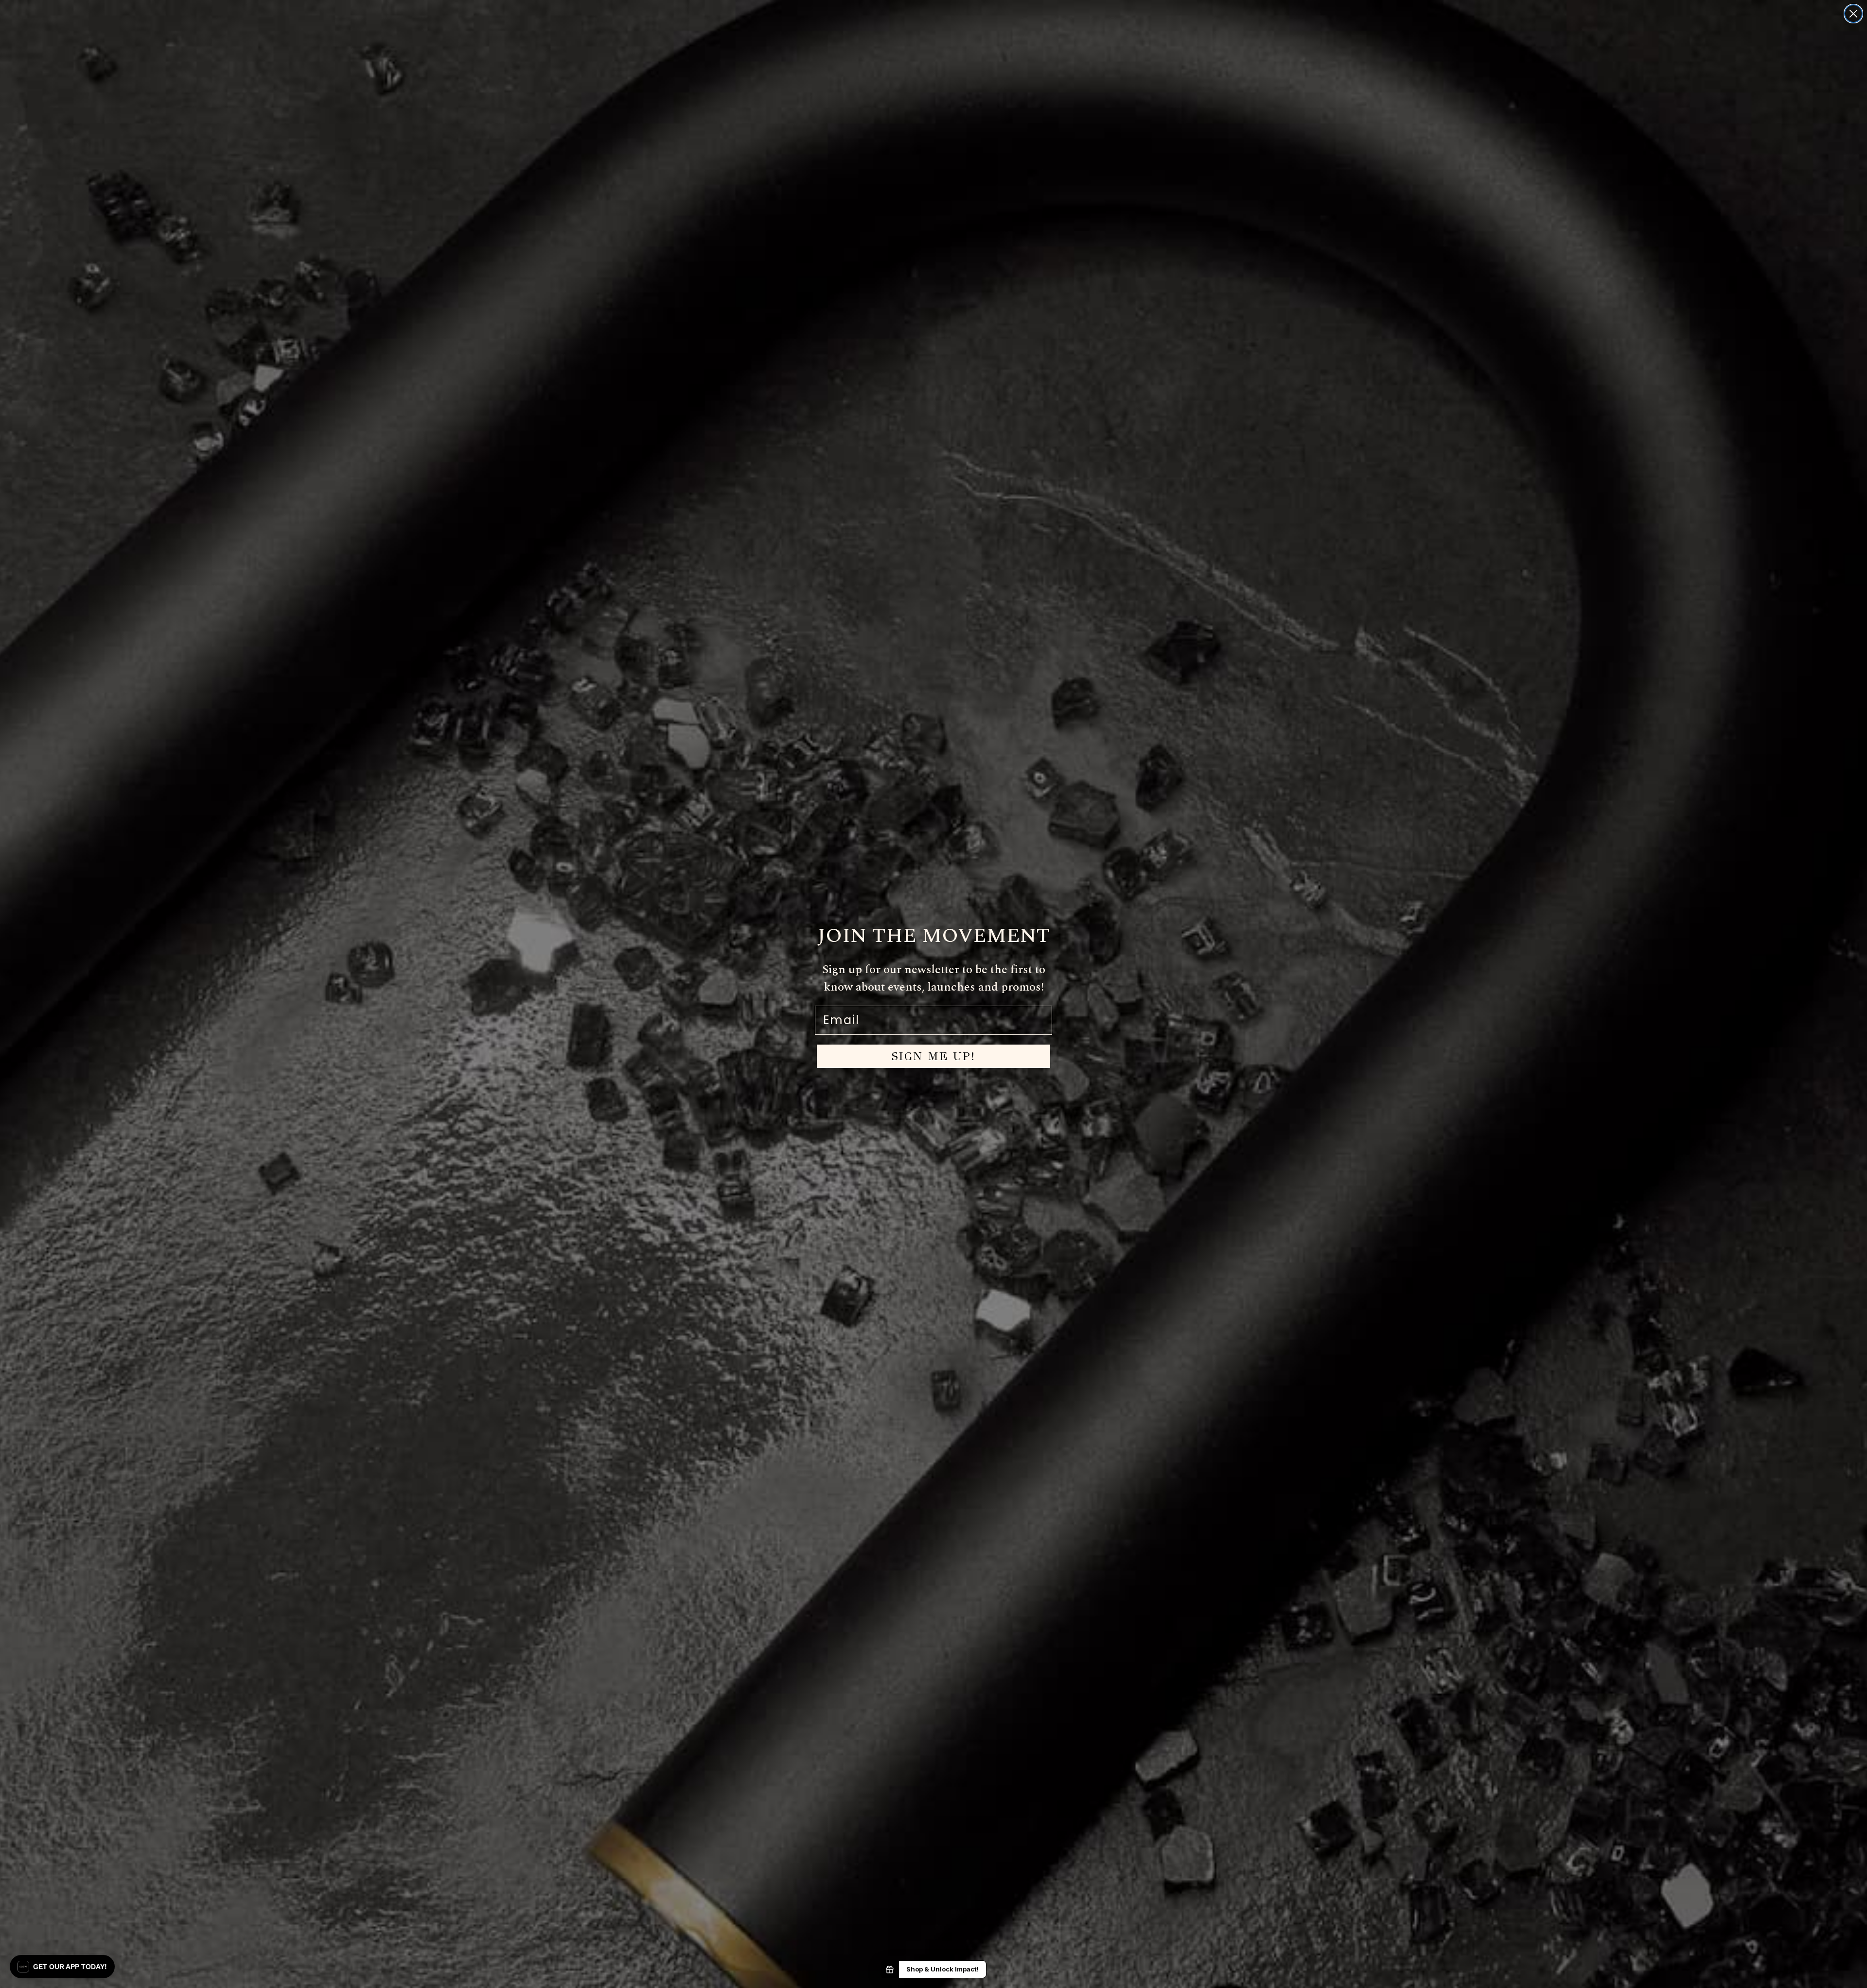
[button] (62, 1967)
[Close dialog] (1853, 14)
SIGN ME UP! (933, 1056)
